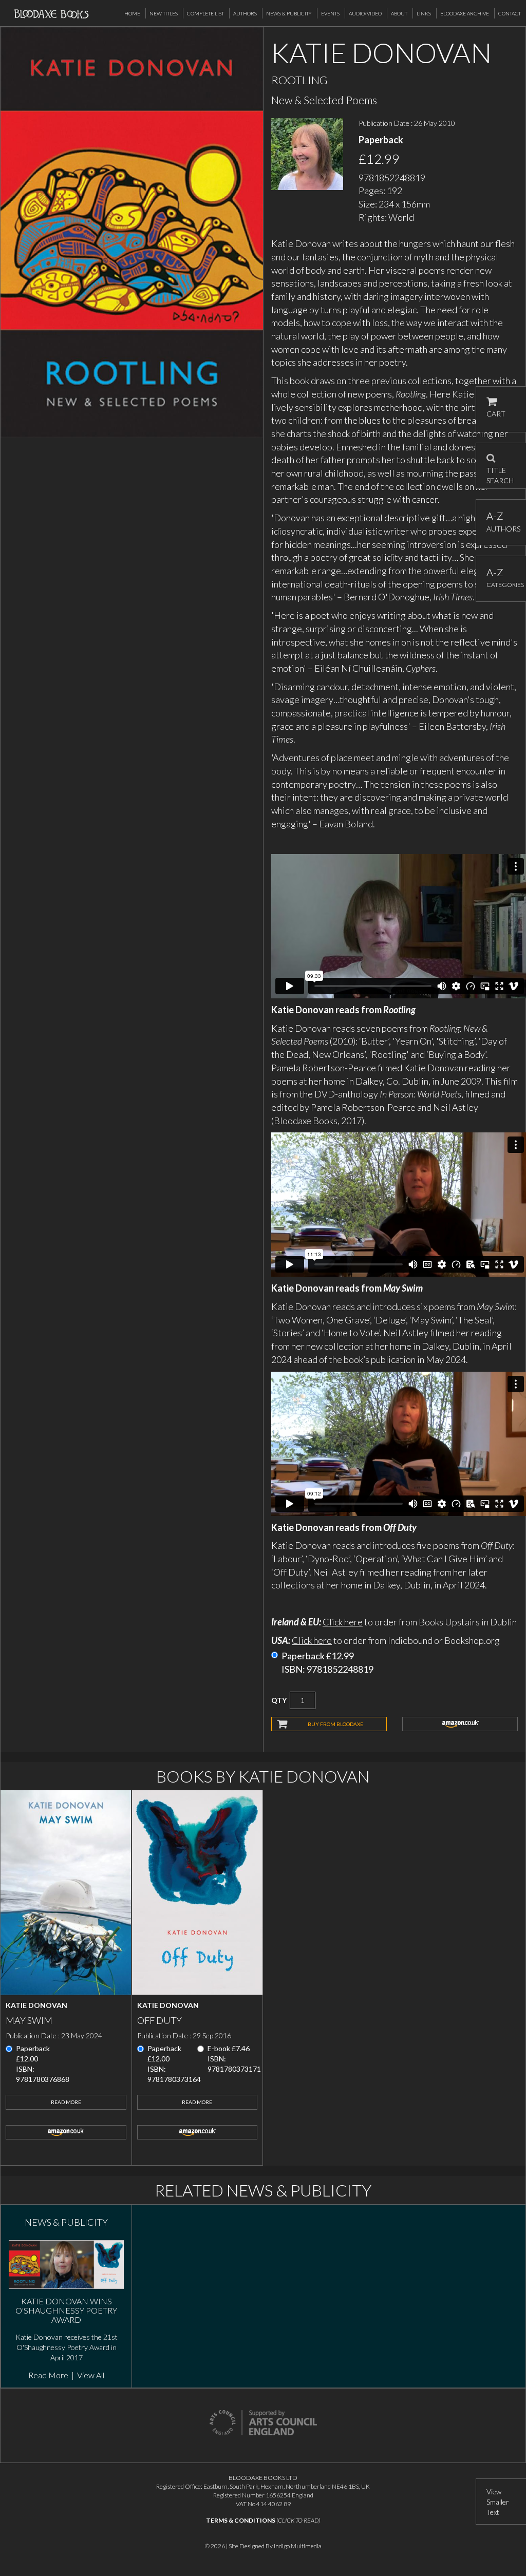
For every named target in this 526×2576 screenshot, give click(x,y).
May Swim (29, 2020)
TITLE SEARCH (500, 472)
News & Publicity (289, 13)
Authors (245, 13)
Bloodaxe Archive (465, 13)
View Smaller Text (498, 2502)
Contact (510, 13)
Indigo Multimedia (298, 2546)
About (399, 13)
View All (91, 2375)
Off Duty (159, 2020)
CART (496, 414)
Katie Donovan (36, 2005)
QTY (279, 1700)
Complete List (205, 13)
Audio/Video (365, 13)
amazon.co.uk (460, 1724)
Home (132, 13)
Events (330, 13)
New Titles (164, 13)
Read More (66, 2102)
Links (424, 13)
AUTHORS (501, 522)
